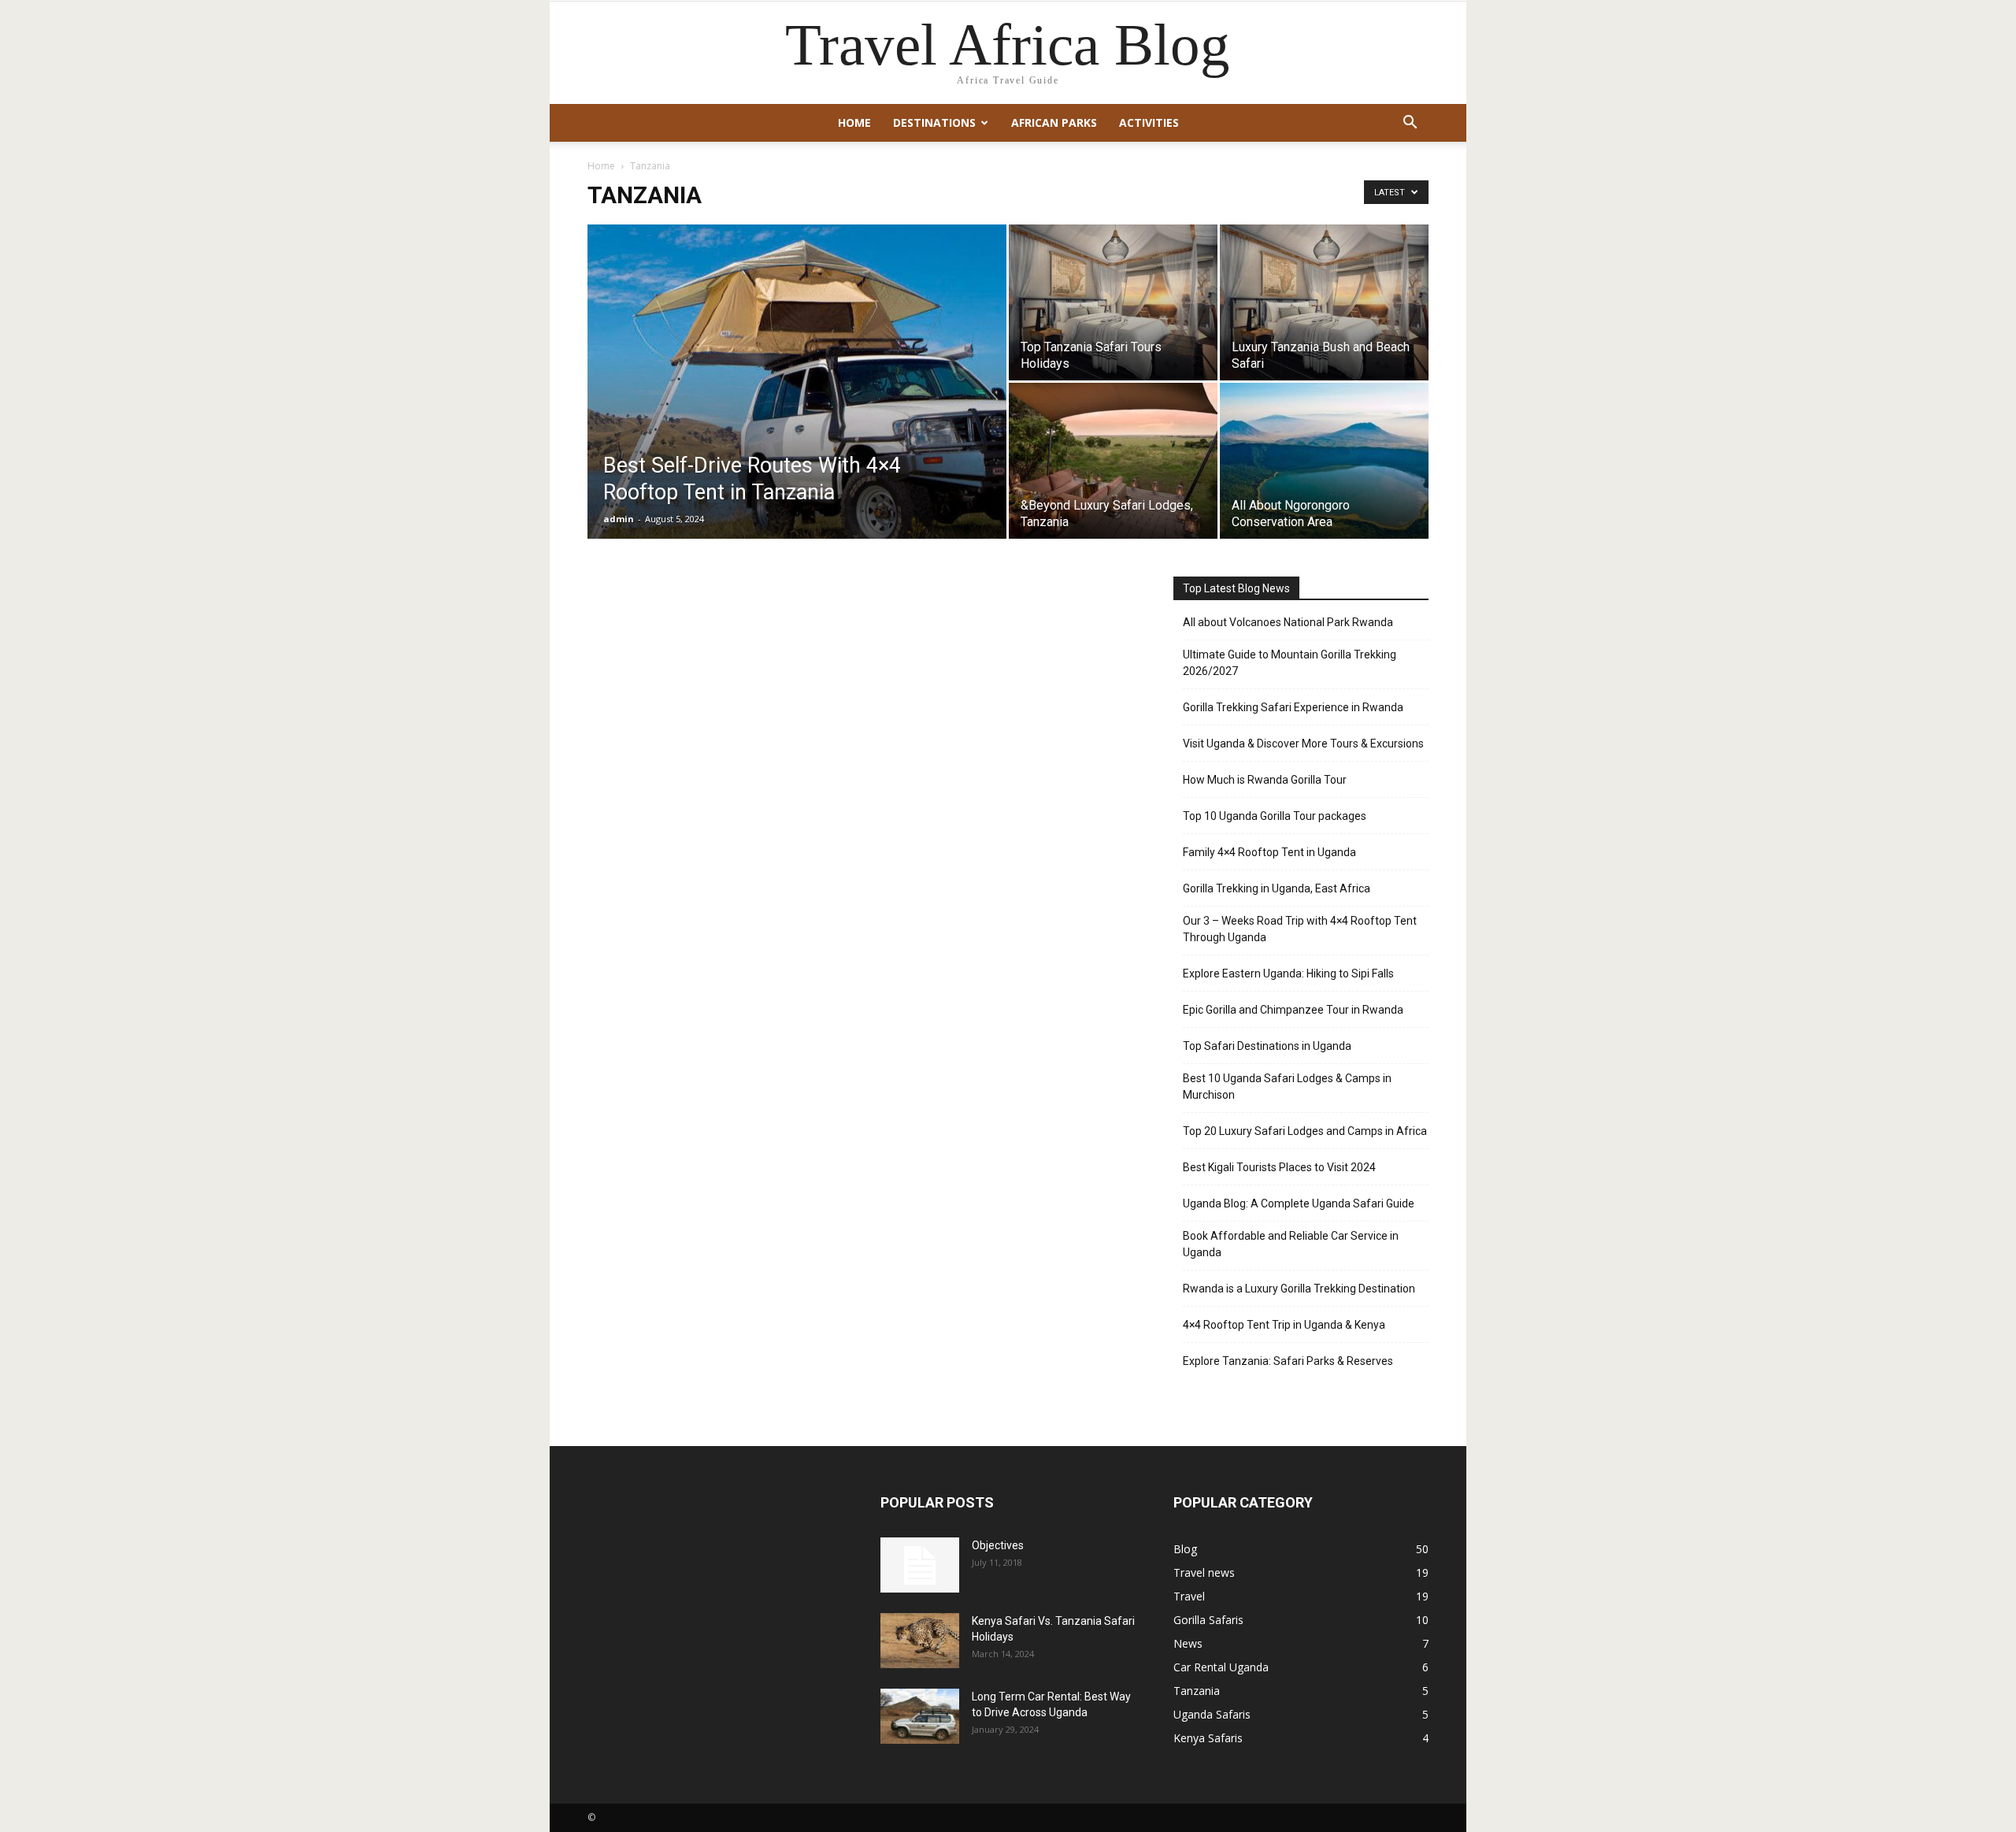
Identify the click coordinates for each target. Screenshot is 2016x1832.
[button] (1410, 124)
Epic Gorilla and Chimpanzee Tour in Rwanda (1293, 1010)
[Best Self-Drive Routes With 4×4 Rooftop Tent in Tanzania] (797, 406)
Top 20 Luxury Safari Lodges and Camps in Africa (1305, 1131)
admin (619, 519)
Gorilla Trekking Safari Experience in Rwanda (1293, 707)
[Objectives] (920, 1565)
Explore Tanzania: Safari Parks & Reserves (1288, 1361)
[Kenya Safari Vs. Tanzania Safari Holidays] (920, 1641)
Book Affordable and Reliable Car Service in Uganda (1291, 1244)
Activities (1149, 122)
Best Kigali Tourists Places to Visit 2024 (1279, 1167)
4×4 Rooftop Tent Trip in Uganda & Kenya (1284, 1325)
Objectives (998, 1545)
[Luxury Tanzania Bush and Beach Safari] (1324, 302)
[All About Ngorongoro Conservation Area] (1324, 461)
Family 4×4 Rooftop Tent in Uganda (1269, 852)
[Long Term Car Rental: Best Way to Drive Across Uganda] (920, 1716)
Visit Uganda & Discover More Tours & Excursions (1303, 744)
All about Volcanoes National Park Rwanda (1288, 622)
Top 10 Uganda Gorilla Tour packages (1275, 816)
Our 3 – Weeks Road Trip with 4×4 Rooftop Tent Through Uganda (1300, 929)
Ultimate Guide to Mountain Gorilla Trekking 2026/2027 (1290, 663)
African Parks (1054, 122)
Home (854, 122)
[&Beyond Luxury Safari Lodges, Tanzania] (1113, 461)
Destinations (934, 122)
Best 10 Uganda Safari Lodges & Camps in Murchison (1287, 1087)
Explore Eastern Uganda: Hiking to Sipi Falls (1288, 973)
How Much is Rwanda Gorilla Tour (1265, 780)
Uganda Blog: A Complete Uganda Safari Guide (1299, 1203)
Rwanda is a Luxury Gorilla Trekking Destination (1299, 1289)
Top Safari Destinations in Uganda (1267, 1046)
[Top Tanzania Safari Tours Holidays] (1113, 302)
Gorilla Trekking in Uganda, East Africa (1277, 888)
